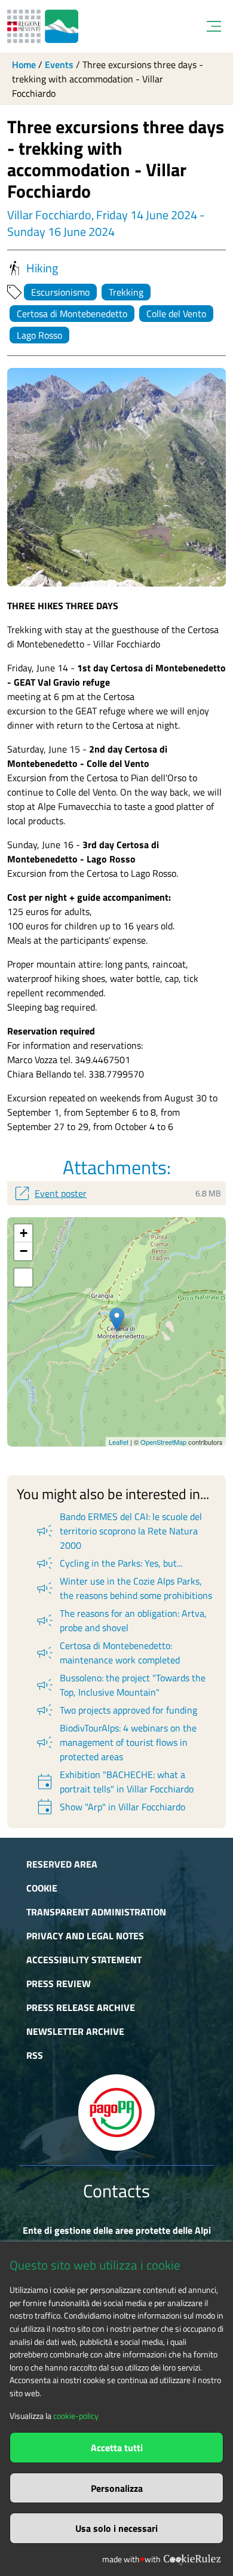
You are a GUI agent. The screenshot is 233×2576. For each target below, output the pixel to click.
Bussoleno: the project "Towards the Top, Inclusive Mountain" (120, 1685)
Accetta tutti (117, 2448)
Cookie (42, 1888)
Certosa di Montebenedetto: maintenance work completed (107, 1653)
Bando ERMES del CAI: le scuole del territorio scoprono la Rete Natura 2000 (118, 1531)
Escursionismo (60, 292)
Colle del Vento (176, 314)
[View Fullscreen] (23, 1278)
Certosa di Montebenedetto (72, 314)
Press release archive (81, 2007)
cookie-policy (76, 2416)
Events (59, 65)
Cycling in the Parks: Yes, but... (108, 1563)
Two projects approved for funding (116, 1710)
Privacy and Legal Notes (85, 1936)
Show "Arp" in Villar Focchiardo (110, 1807)
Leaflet (119, 1442)
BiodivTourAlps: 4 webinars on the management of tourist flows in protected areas (116, 1742)
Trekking (126, 292)
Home (24, 65)
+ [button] (24, 1233)
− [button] (24, 1251)
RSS (35, 2055)
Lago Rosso (39, 335)
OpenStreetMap (163, 1442)
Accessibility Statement (84, 1960)
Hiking (42, 268)
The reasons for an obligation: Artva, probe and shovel (121, 1620)
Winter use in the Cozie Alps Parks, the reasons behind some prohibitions (123, 1588)
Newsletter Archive (75, 2031)
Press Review (59, 1984)
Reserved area (62, 1864)
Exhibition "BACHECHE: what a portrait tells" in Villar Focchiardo (114, 1782)
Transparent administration (96, 1912)
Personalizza (117, 2488)
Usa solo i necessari (116, 2528)
